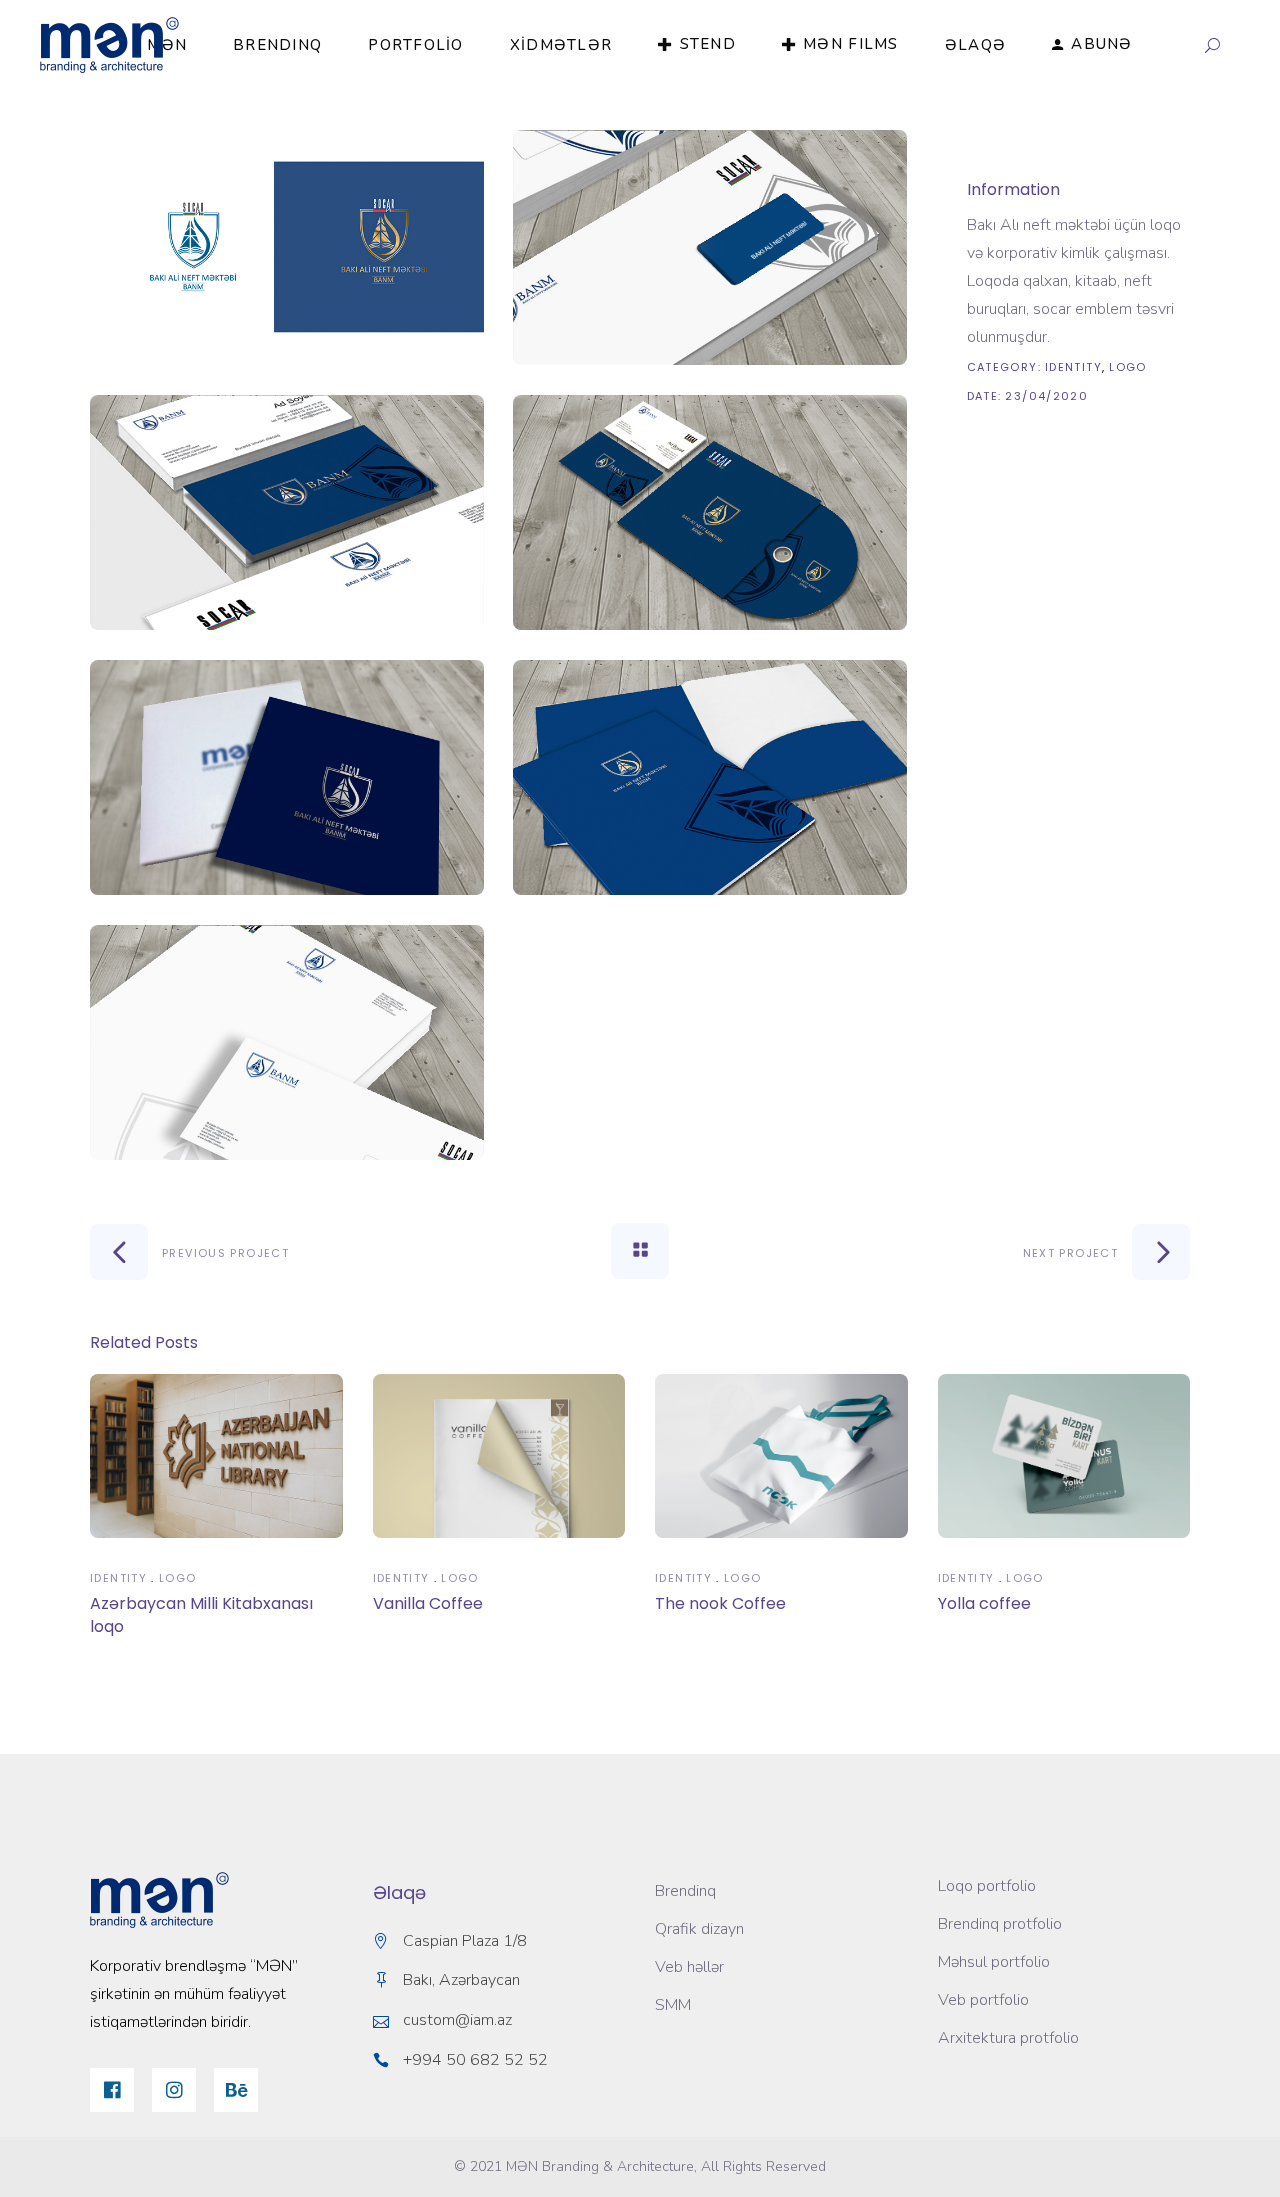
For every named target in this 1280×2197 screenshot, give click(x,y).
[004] (287, 777)
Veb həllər (689, 1967)
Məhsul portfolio (994, 1962)
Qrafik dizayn (699, 1929)
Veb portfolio (983, 2000)
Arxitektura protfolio (1008, 2038)
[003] (287, 512)
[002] (710, 512)
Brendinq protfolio (1000, 1924)
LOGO (1128, 367)
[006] (287, 1042)
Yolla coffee (984, 1603)
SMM (673, 2005)
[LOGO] (287, 247)
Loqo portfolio (987, 1886)
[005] (710, 777)
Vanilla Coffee (428, 1603)
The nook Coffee (720, 1603)
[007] (710, 247)
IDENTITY (1073, 367)
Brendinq (685, 1891)
